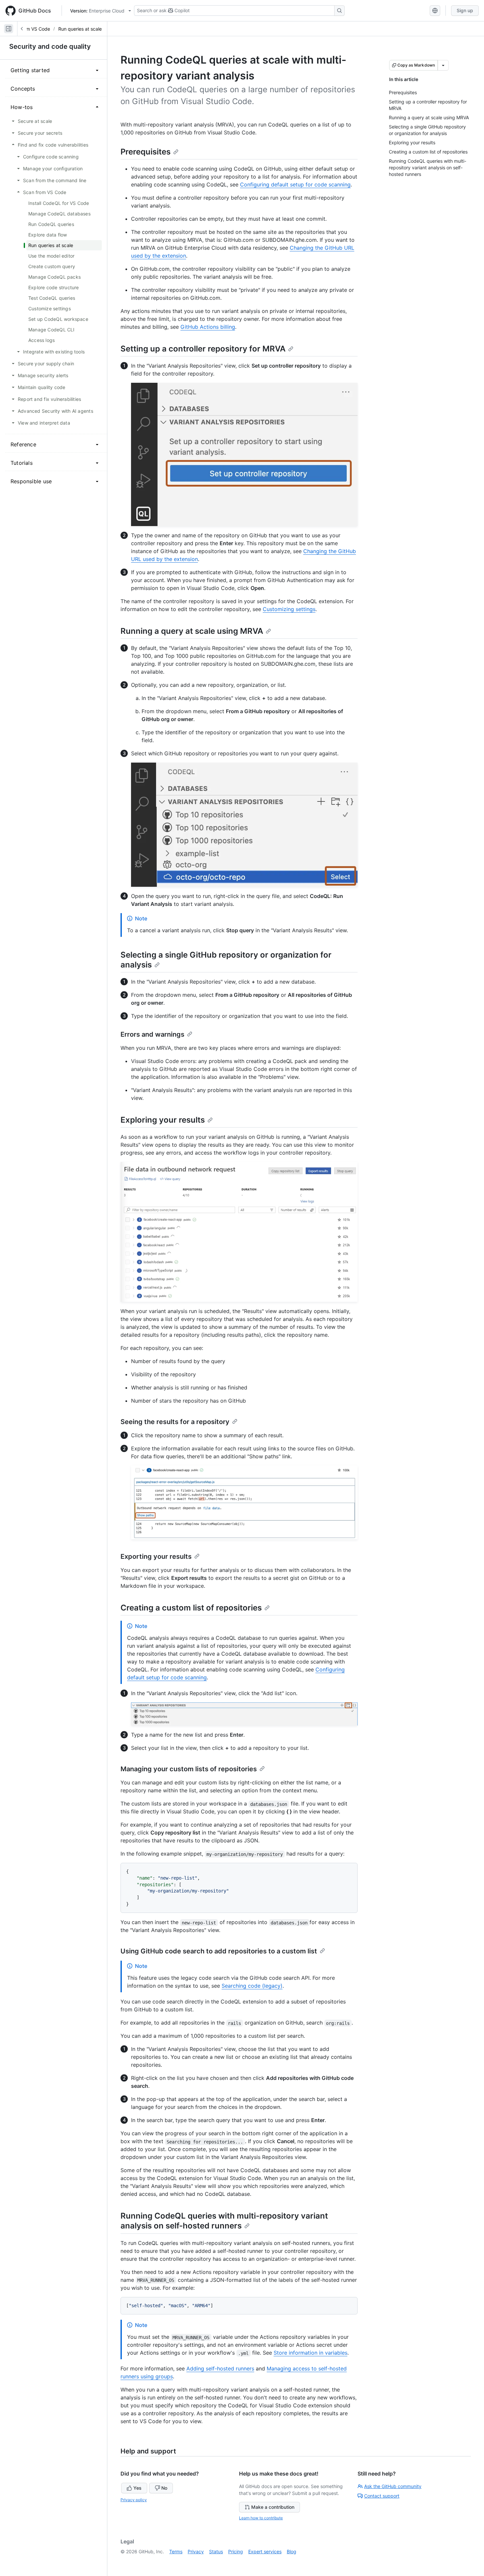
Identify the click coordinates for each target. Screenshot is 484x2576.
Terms (176, 2551)
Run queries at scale (80, 29)
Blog (292, 2551)
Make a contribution (273, 2507)
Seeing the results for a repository (175, 1422)
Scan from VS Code (29, 29)
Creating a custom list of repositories (191, 1608)
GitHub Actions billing (208, 327)
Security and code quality (50, 46)
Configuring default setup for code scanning (295, 184)
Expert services (265, 2551)
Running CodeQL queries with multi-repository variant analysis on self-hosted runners (224, 2221)
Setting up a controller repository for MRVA (203, 349)
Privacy (196, 2551)
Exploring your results (163, 1120)
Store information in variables (310, 2353)
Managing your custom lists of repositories (189, 1769)
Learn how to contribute (261, 2518)
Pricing (236, 2551)
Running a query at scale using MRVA (192, 631)
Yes (137, 2488)
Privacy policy (134, 2500)
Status (216, 2551)
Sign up (465, 10)
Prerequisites (146, 152)
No (164, 2488)
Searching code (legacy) (252, 1986)
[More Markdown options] (443, 65)
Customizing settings (289, 609)
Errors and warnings (152, 1034)
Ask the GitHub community (393, 2486)
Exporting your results (156, 1556)
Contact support (382, 2496)
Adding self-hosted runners (220, 2368)
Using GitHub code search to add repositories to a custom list (219, 1951)
